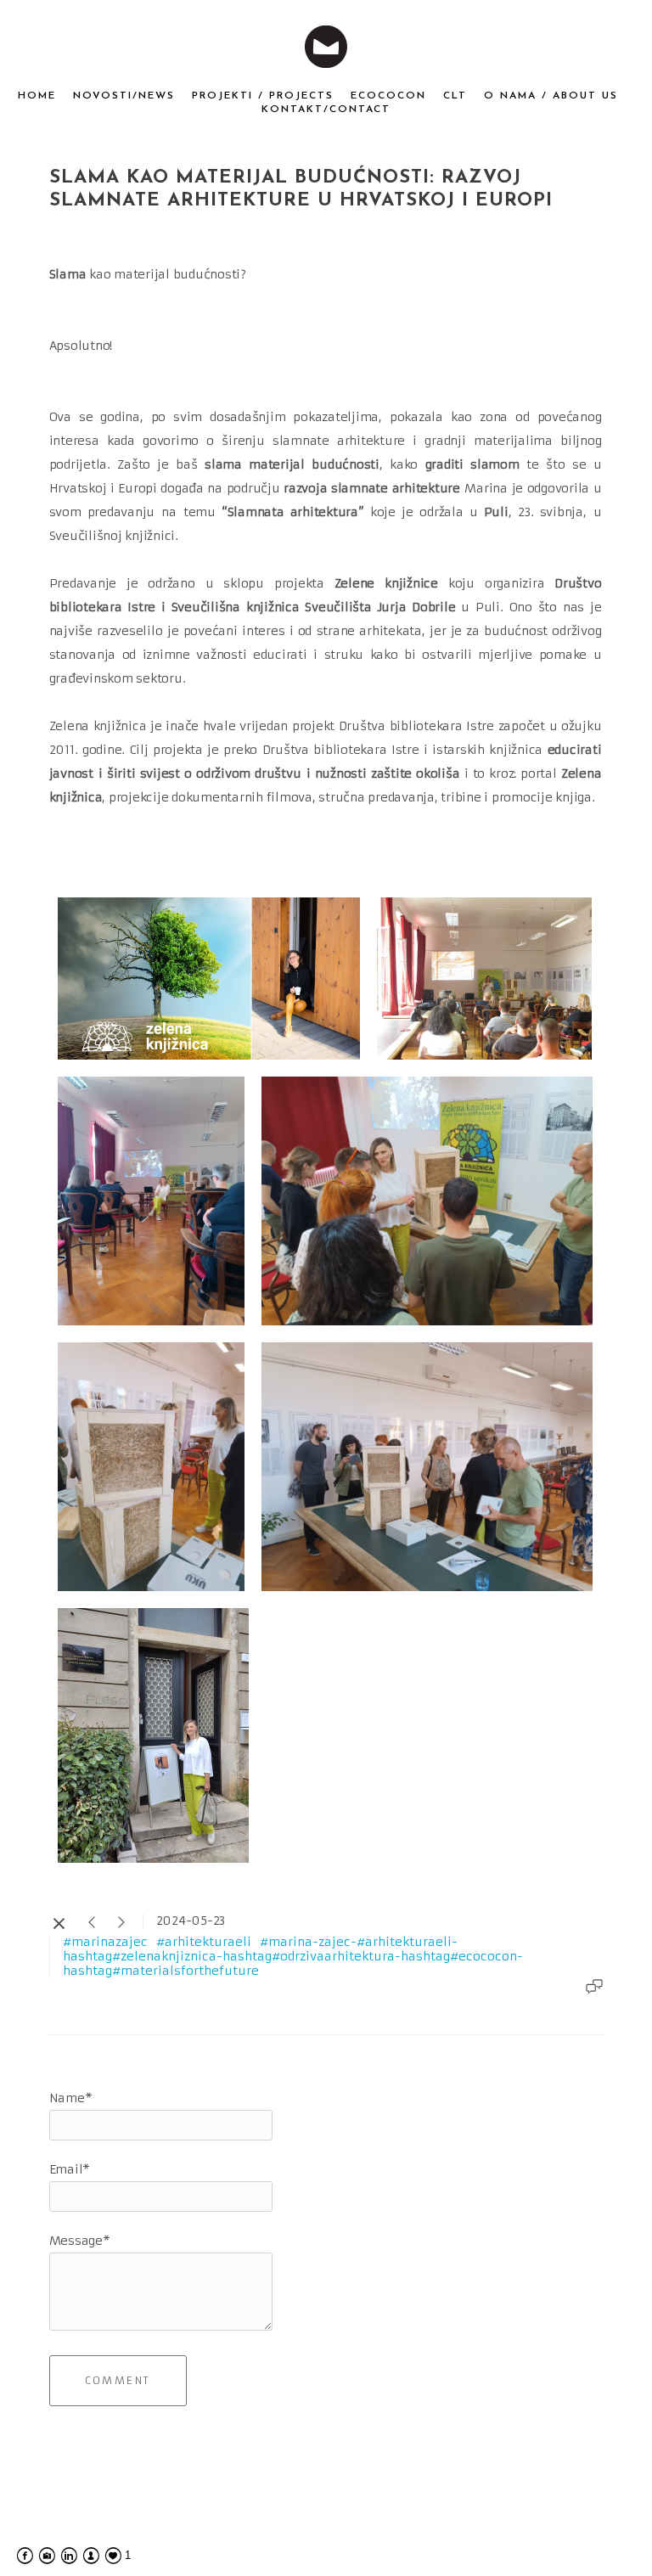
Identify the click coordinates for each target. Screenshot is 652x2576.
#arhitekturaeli (204, 1942)
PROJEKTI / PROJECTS (263, 96)
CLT (455, 96)
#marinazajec (105, 1942)
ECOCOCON (388, 96)
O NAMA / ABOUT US (551, 96)
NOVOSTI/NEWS (124, 96)
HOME (37, 96)
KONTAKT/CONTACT (326, 110)
